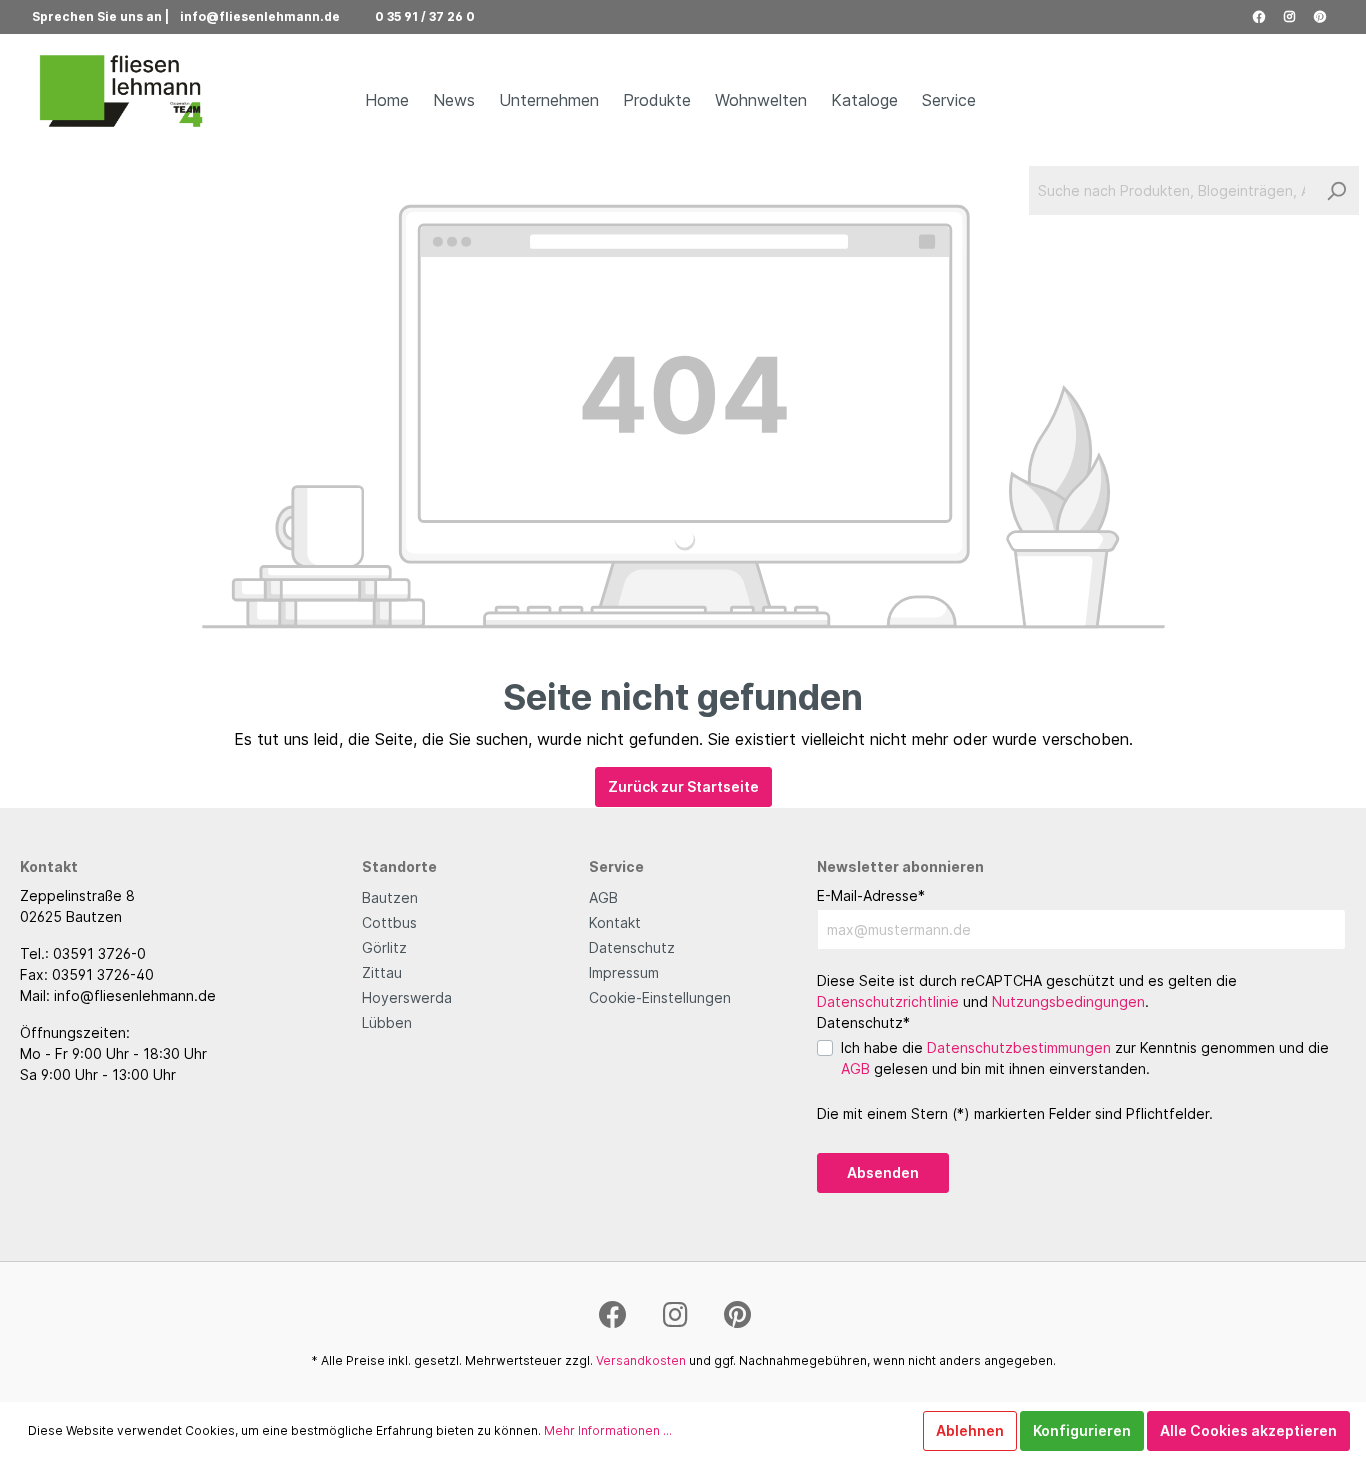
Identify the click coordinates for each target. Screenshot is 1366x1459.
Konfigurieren (1082, 1430)
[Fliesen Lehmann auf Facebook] (1259, 16)
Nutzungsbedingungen (1068, 1001)
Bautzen (390, 897)
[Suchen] (1336, 190)
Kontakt (615, 922)
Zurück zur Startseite (683, 786)
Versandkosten (641, 1360)
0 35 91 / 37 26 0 (425, 16)
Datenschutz (632, 947)
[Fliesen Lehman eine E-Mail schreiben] (349, 16)
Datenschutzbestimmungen (1019, 1047)
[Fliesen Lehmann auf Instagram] (1289, 16)
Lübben (387, 1022)
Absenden (883, 1172)
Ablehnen (970, 1430)
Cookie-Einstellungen (660, 997)
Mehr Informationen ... (608, 1430)
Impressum (624, 972)
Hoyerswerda (407, 997)
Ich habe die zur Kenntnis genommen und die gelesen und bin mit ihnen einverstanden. (1085, 1058)
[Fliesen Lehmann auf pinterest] (1320, 16)
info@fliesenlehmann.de (260, 16)
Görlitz (384, 947)
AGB (603, 897)
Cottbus (389, 922)
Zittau (382, 972)
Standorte (399, 866)
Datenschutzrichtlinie (888, 1001)
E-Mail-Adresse (871, 895)
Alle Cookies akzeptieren (1248, 1430)
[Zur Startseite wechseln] (121, 92)
